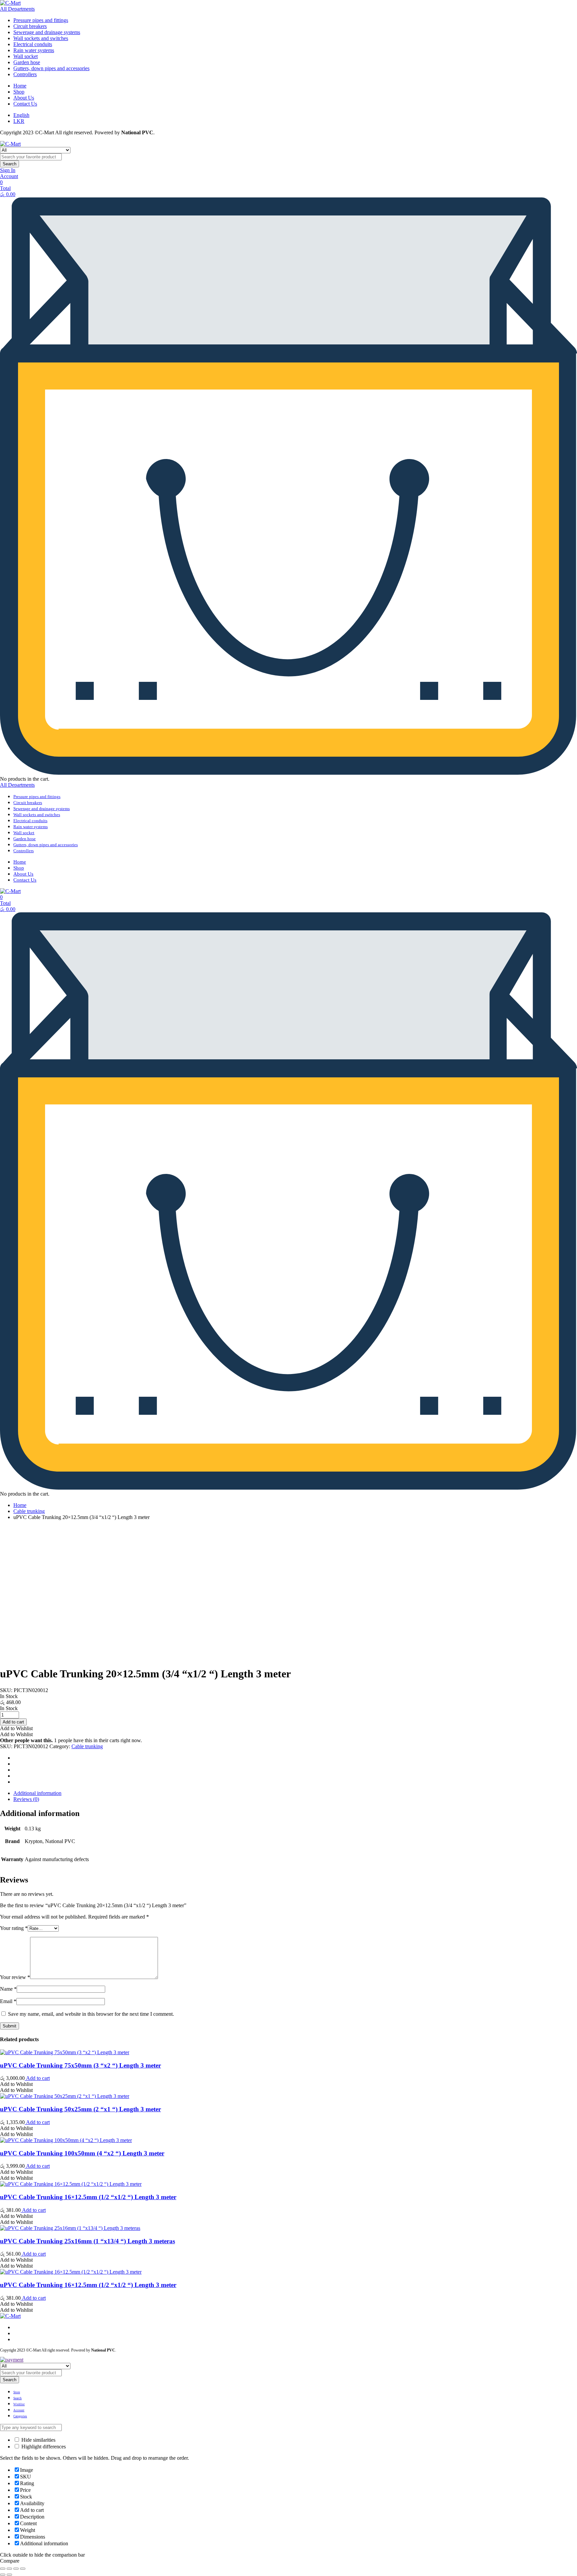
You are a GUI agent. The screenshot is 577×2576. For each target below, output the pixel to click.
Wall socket (26, 56)
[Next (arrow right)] (9, 2575)
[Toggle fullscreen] (16, 2569)
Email (8, 2001)
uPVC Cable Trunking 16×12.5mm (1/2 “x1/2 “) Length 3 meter (88, 2197)
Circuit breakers (30, 26)
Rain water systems (34, 50)
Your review (15, 1977)
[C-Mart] (10, 3)
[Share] (9, 2569)
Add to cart (37, 2078)
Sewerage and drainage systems (47, 32)
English (21, 115)
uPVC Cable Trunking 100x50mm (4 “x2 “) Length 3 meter (82, 2153)
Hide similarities (38, 2440)
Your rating (14, 1928)
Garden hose (27, 62)
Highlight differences (43, 2447)
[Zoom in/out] (23, 2569)
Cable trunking (29, 1511)
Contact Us (25, 104)
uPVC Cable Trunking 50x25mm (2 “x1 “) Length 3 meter (80, 2109)
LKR (19, 121)
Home (20, 86)
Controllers (25, 74)
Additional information (37, 1793)
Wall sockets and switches (41, 38)
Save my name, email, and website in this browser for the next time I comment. (91, 2014)
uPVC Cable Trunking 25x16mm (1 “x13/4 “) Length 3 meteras (87, 2241)
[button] (16, 1728)
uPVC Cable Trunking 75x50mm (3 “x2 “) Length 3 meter (80, 2065)
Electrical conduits (33, 44)
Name (8, 1989)
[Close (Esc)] (3, 2569)
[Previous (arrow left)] (3, 2575)
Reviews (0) (26, 1799)
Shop (19, 92)
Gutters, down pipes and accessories (51, 68)
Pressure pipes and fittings (41, 20)
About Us (24, 98)
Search (10, 164)
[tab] (295, 1793)
